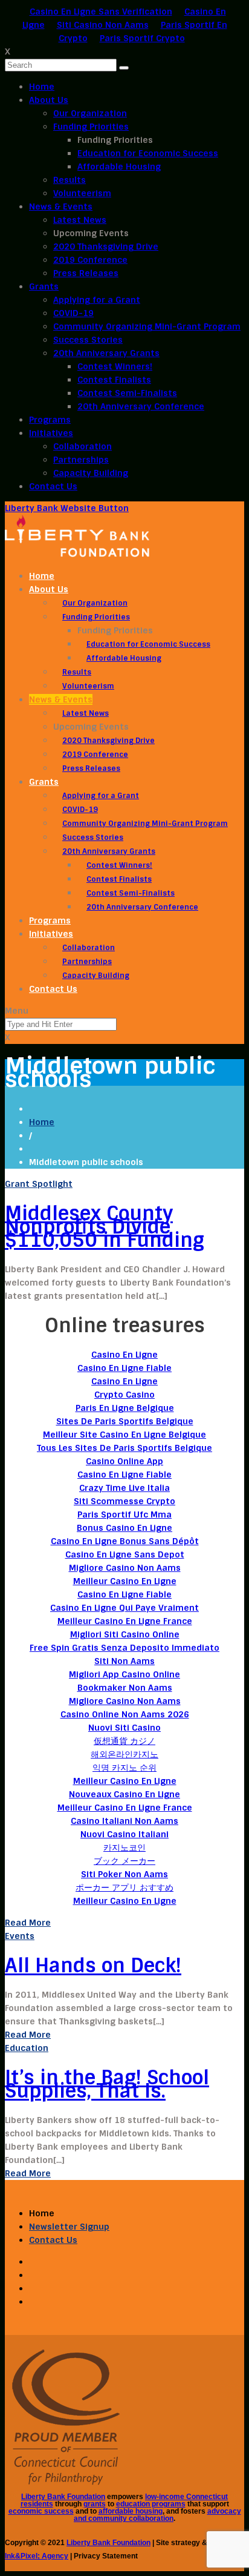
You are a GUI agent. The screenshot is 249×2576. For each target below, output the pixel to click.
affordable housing (131, 2511)
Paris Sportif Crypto (142, 38)
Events (20, 1936)
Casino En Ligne (124, 1355)
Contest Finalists (114, 380)
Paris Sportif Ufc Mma (124, 1514)
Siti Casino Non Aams (103, 25)
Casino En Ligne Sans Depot (125, 1554)
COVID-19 (73, 313)
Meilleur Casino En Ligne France (125, 1621)
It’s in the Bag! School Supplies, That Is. (107, 2084)
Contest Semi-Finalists (127, 393)
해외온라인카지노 (124, 1754)
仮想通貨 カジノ (124, 1741)
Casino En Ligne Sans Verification (101, 12)
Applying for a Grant (97, 300)
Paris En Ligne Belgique (125, 1408)
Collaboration (82, 446)
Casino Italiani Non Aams (124, 1821)
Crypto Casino (124, 1395)
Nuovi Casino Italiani (124, 1834)
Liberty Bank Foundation (63, 2497)
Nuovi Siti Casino (124, 1728)
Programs (50, 420)
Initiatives (51, 433)
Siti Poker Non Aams (124, 1874)
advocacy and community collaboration (157, 2515)
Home (42, 87)
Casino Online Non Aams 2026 (125, 1714)
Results (70, 180)
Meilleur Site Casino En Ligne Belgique (124, 1435)
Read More (28, 1923)
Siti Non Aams (124, 1661)
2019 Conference (90, 260)
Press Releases (86, 273)
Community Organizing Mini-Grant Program (147, 326)
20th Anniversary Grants (106, 353)
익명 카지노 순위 (124, 1768)
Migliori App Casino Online (124, 1674)
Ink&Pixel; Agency (37, 2556)
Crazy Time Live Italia (124, 1488)
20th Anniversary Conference (141, 406)
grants (95, 2504)
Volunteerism (82, 193)
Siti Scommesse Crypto (124, 1501)
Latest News (80, 220)
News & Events (61, 206)
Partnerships (81, 460)
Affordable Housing (119, 167)
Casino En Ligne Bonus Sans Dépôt (125, 1541)
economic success (41, 2511)
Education (27, 2048)
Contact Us (53, 486)
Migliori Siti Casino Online (125, 1634)
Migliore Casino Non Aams (125, 1568)
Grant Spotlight (39, 1184)
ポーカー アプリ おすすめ (124, 1887)
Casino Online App (124, 1461)
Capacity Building (91, 473)
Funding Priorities (91, 127)
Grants (44, 286)
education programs (151, 2504)
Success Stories (88, 340)
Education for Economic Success (148, 153)
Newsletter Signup (69, 2227)
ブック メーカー (124, 1861)
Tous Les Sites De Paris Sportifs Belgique (124, 1448)
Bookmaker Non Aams (125, 1688)
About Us (49, 100)
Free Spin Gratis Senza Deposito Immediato (124, 1648)
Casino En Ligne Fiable (124, 1368)
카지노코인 (124, 1848)
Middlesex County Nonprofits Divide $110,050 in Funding (105, 1227)
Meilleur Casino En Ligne (125, 1581)
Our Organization (90, 113)
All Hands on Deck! (93, 1966)
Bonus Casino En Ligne (124, 1528)
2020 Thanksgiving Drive (106, 246)
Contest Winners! (115, 366)
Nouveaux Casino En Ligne (124, 1794)
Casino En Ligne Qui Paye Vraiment (124, 1608)
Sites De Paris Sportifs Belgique (125, 1421)
